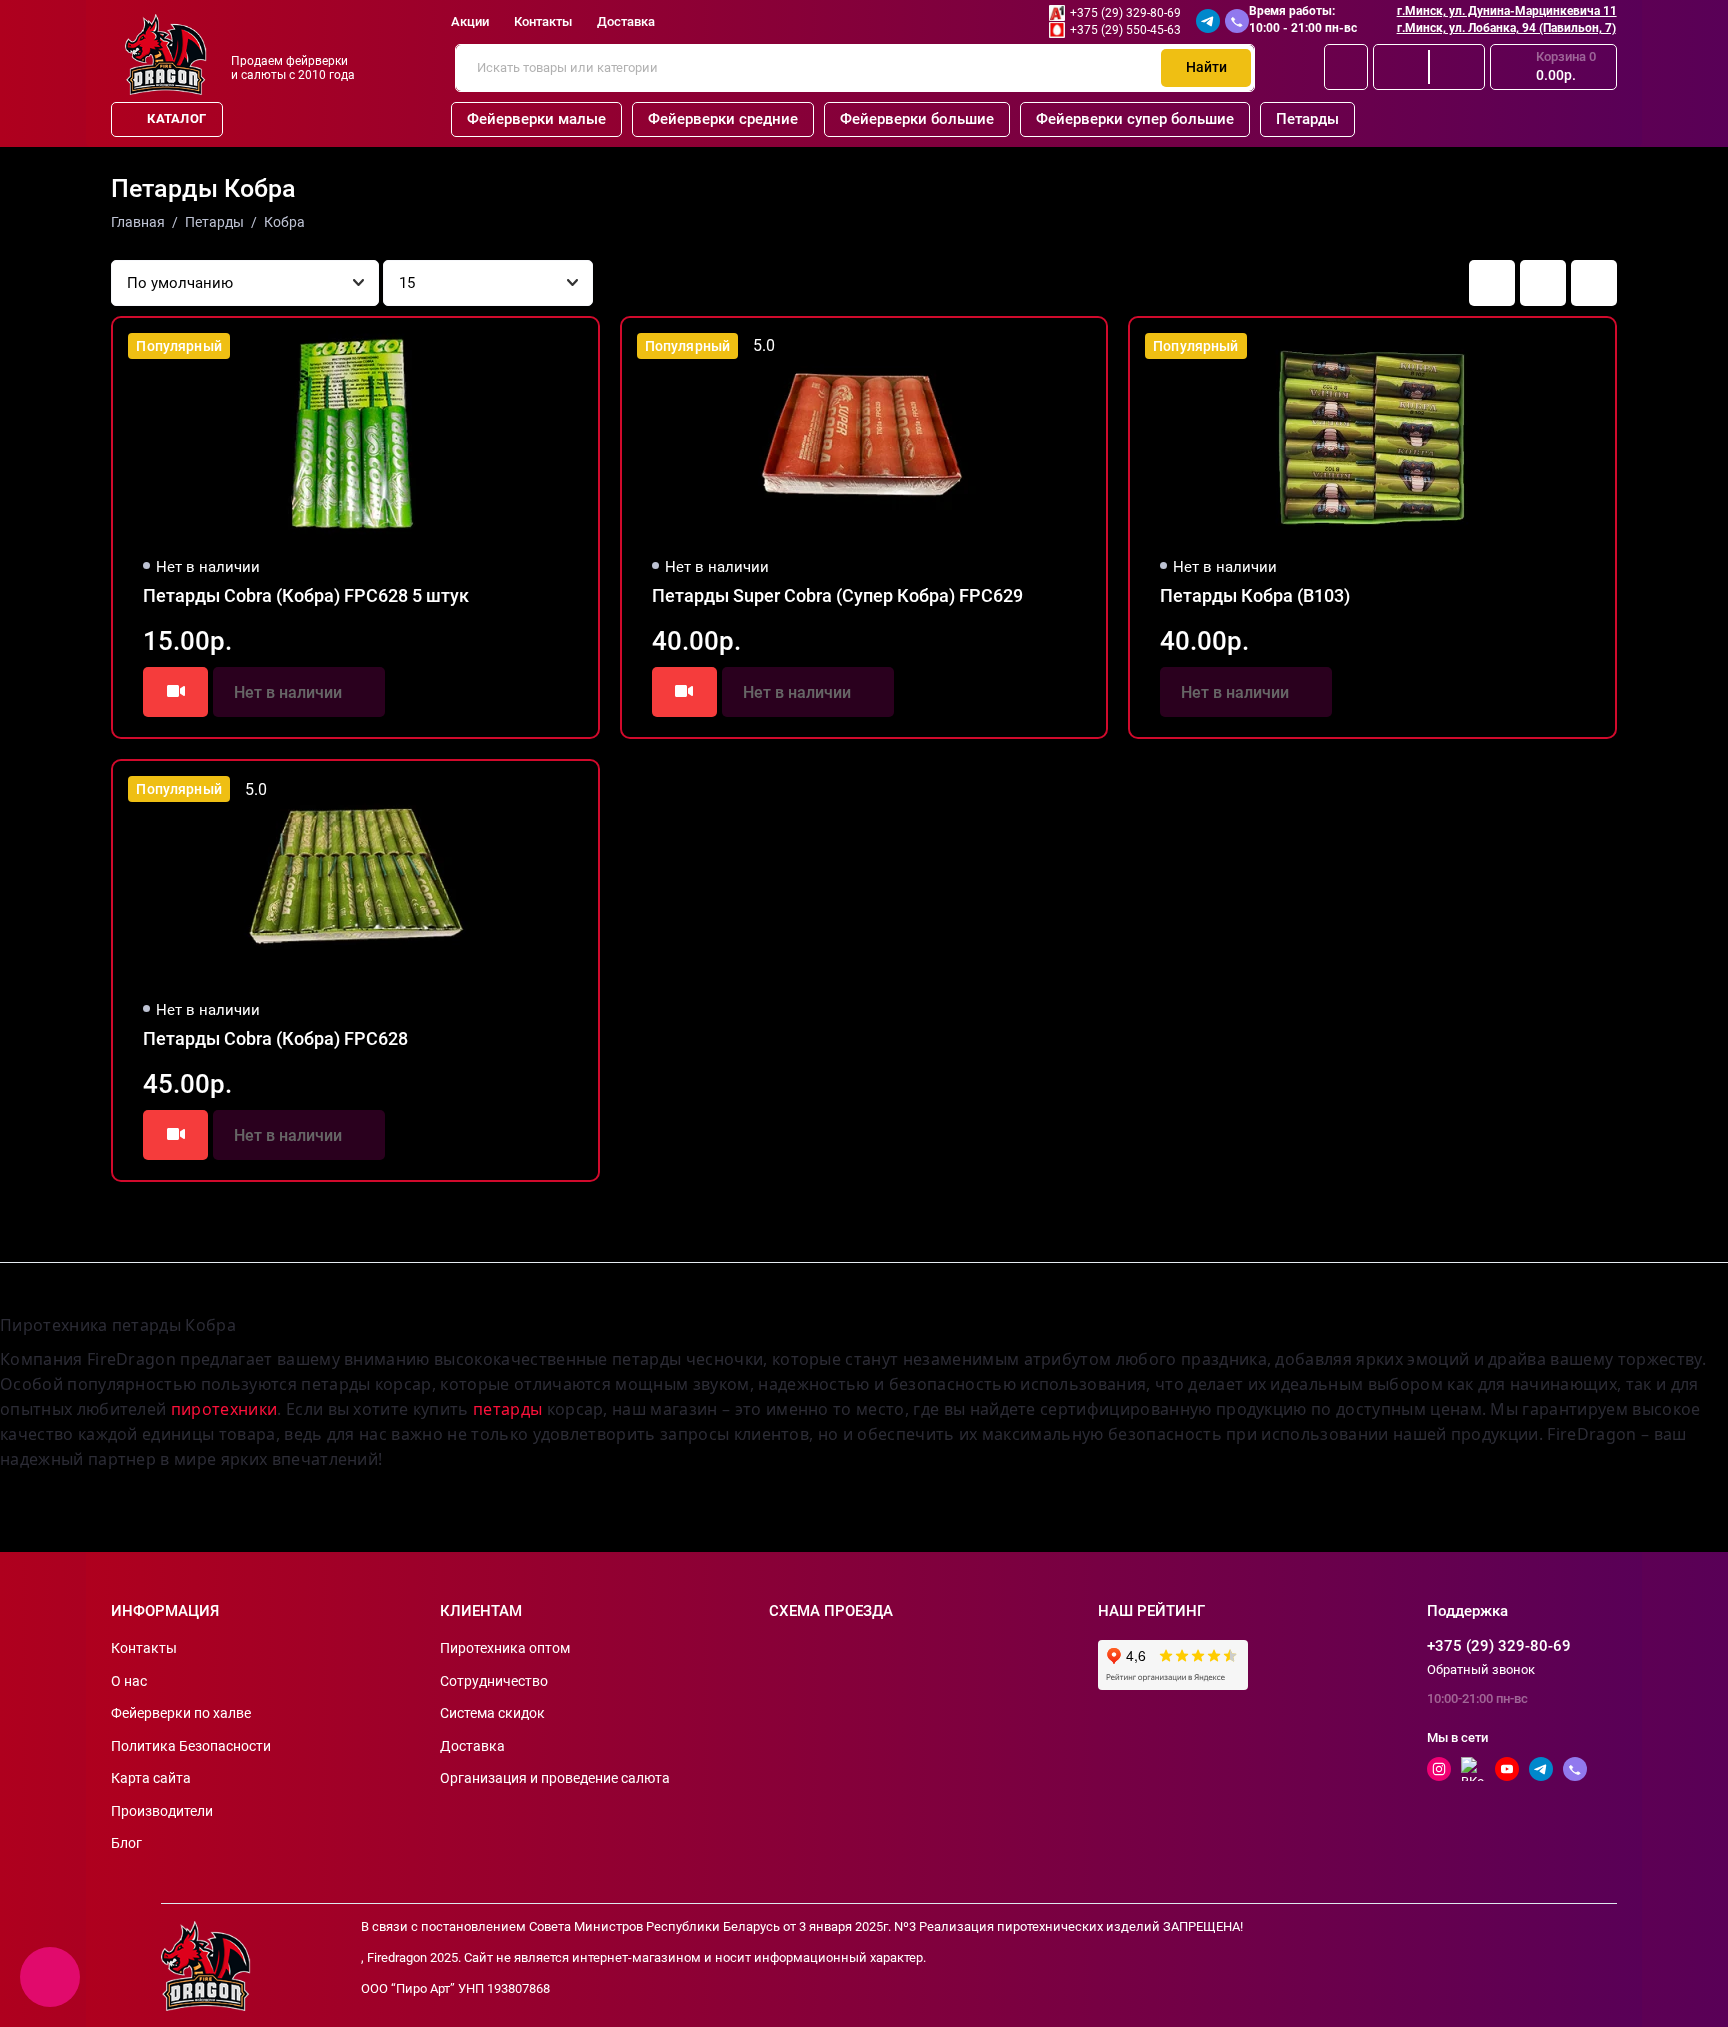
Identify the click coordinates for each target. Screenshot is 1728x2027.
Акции (470, 21)
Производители (162, 1811)
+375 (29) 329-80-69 (1125, 13)
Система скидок (492, 1713)
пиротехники (224, 1409)
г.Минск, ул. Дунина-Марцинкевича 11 (1507, 11)
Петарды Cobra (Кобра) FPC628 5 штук (306, 596)
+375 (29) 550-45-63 (1125, 30)
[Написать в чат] (50, 1977)
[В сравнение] (534, 346)
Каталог (176, 118)
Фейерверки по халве (181, 1713)
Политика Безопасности (191, 1746)
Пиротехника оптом (505, 1648)
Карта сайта (151, 1778)
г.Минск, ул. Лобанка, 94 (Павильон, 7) (1506, 28)
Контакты (543, 21)
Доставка (626, 21)
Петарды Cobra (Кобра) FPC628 (275, 1039)
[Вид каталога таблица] (1594, 283)
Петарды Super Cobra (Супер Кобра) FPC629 (837, 596)
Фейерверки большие (917, 119)
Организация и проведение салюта (555, 1778)
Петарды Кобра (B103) (1255, 596)
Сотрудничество (494, 1681)
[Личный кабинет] (1346, 67)
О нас (129, 1681)
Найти (1206, 67)
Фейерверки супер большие (1135, 119)
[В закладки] (570, 346)
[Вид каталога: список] (1543, 283)
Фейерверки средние (723, 119)
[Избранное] (1457, 67)
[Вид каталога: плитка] (1492, 283)
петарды (507, 1409)
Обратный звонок (1481, 1669)
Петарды (1307, 119)
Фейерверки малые (536, 119)
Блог (126, 1843)
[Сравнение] (1401, 67)
